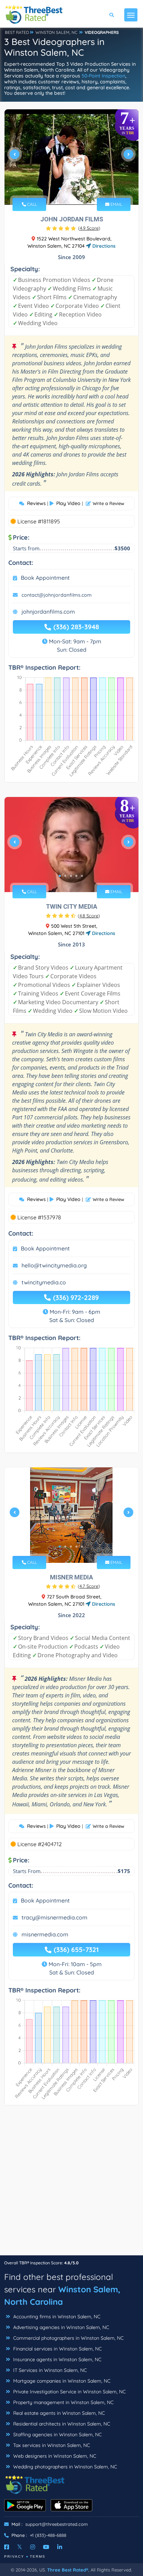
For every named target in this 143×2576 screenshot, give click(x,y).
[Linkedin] (60, 2547)
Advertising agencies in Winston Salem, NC (60, 2327)
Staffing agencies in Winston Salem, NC (57, 2435)
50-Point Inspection (103, 76)
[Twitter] (20, 2547)
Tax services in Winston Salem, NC (51, 2445)
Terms (38, 2556)
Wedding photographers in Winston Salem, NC (64, 2467)
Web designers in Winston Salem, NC (54, 2456)
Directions (103, 246)
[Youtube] (46, 2547)
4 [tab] (76, 189)
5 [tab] (82, 189)
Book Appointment (45, 578)
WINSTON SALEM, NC (56, 32)
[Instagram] (33, 2547)
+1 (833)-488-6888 (48, 2535)
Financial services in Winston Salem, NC (57, 2349)
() (89, 228)
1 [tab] (60, 189)
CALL (31, 204)
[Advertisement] (71, 2184)
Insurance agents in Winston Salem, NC (57, 2359)
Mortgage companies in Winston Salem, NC (61, 2381)
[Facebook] (7, 2547)
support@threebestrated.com (57, 2524)
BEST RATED (17, 32)
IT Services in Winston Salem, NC (49, 2370)
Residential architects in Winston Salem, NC (61, 2424)
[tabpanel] (71, 157)
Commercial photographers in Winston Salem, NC (68, 2338)
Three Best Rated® (68, 2570)
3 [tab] (71, 189)
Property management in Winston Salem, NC (63, 2402)
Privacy (14, 2556)
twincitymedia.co (44, 1282)
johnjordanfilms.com (48, 612)
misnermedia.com (45, 1934)
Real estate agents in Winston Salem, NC (58, 2413)
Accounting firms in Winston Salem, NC (56, 2317)
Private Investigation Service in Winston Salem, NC (69, 2392)
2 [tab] (65, 189)
